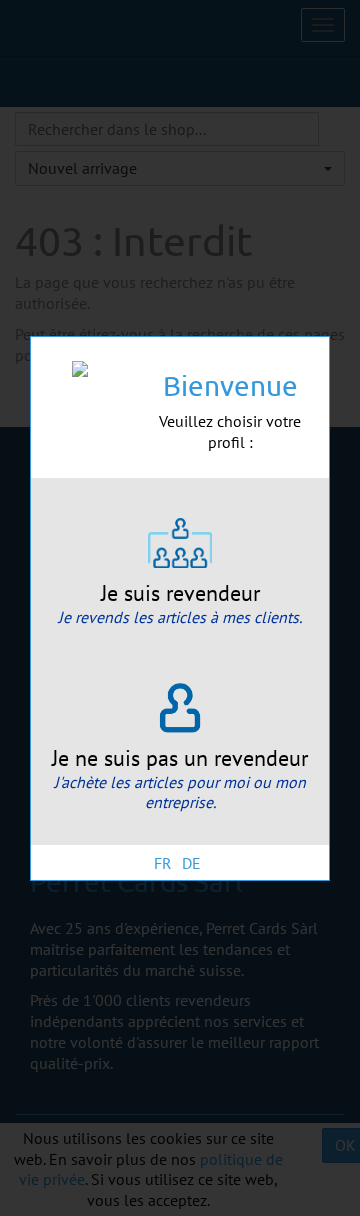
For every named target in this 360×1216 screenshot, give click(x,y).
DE (191, 863)
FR (163, 863)
